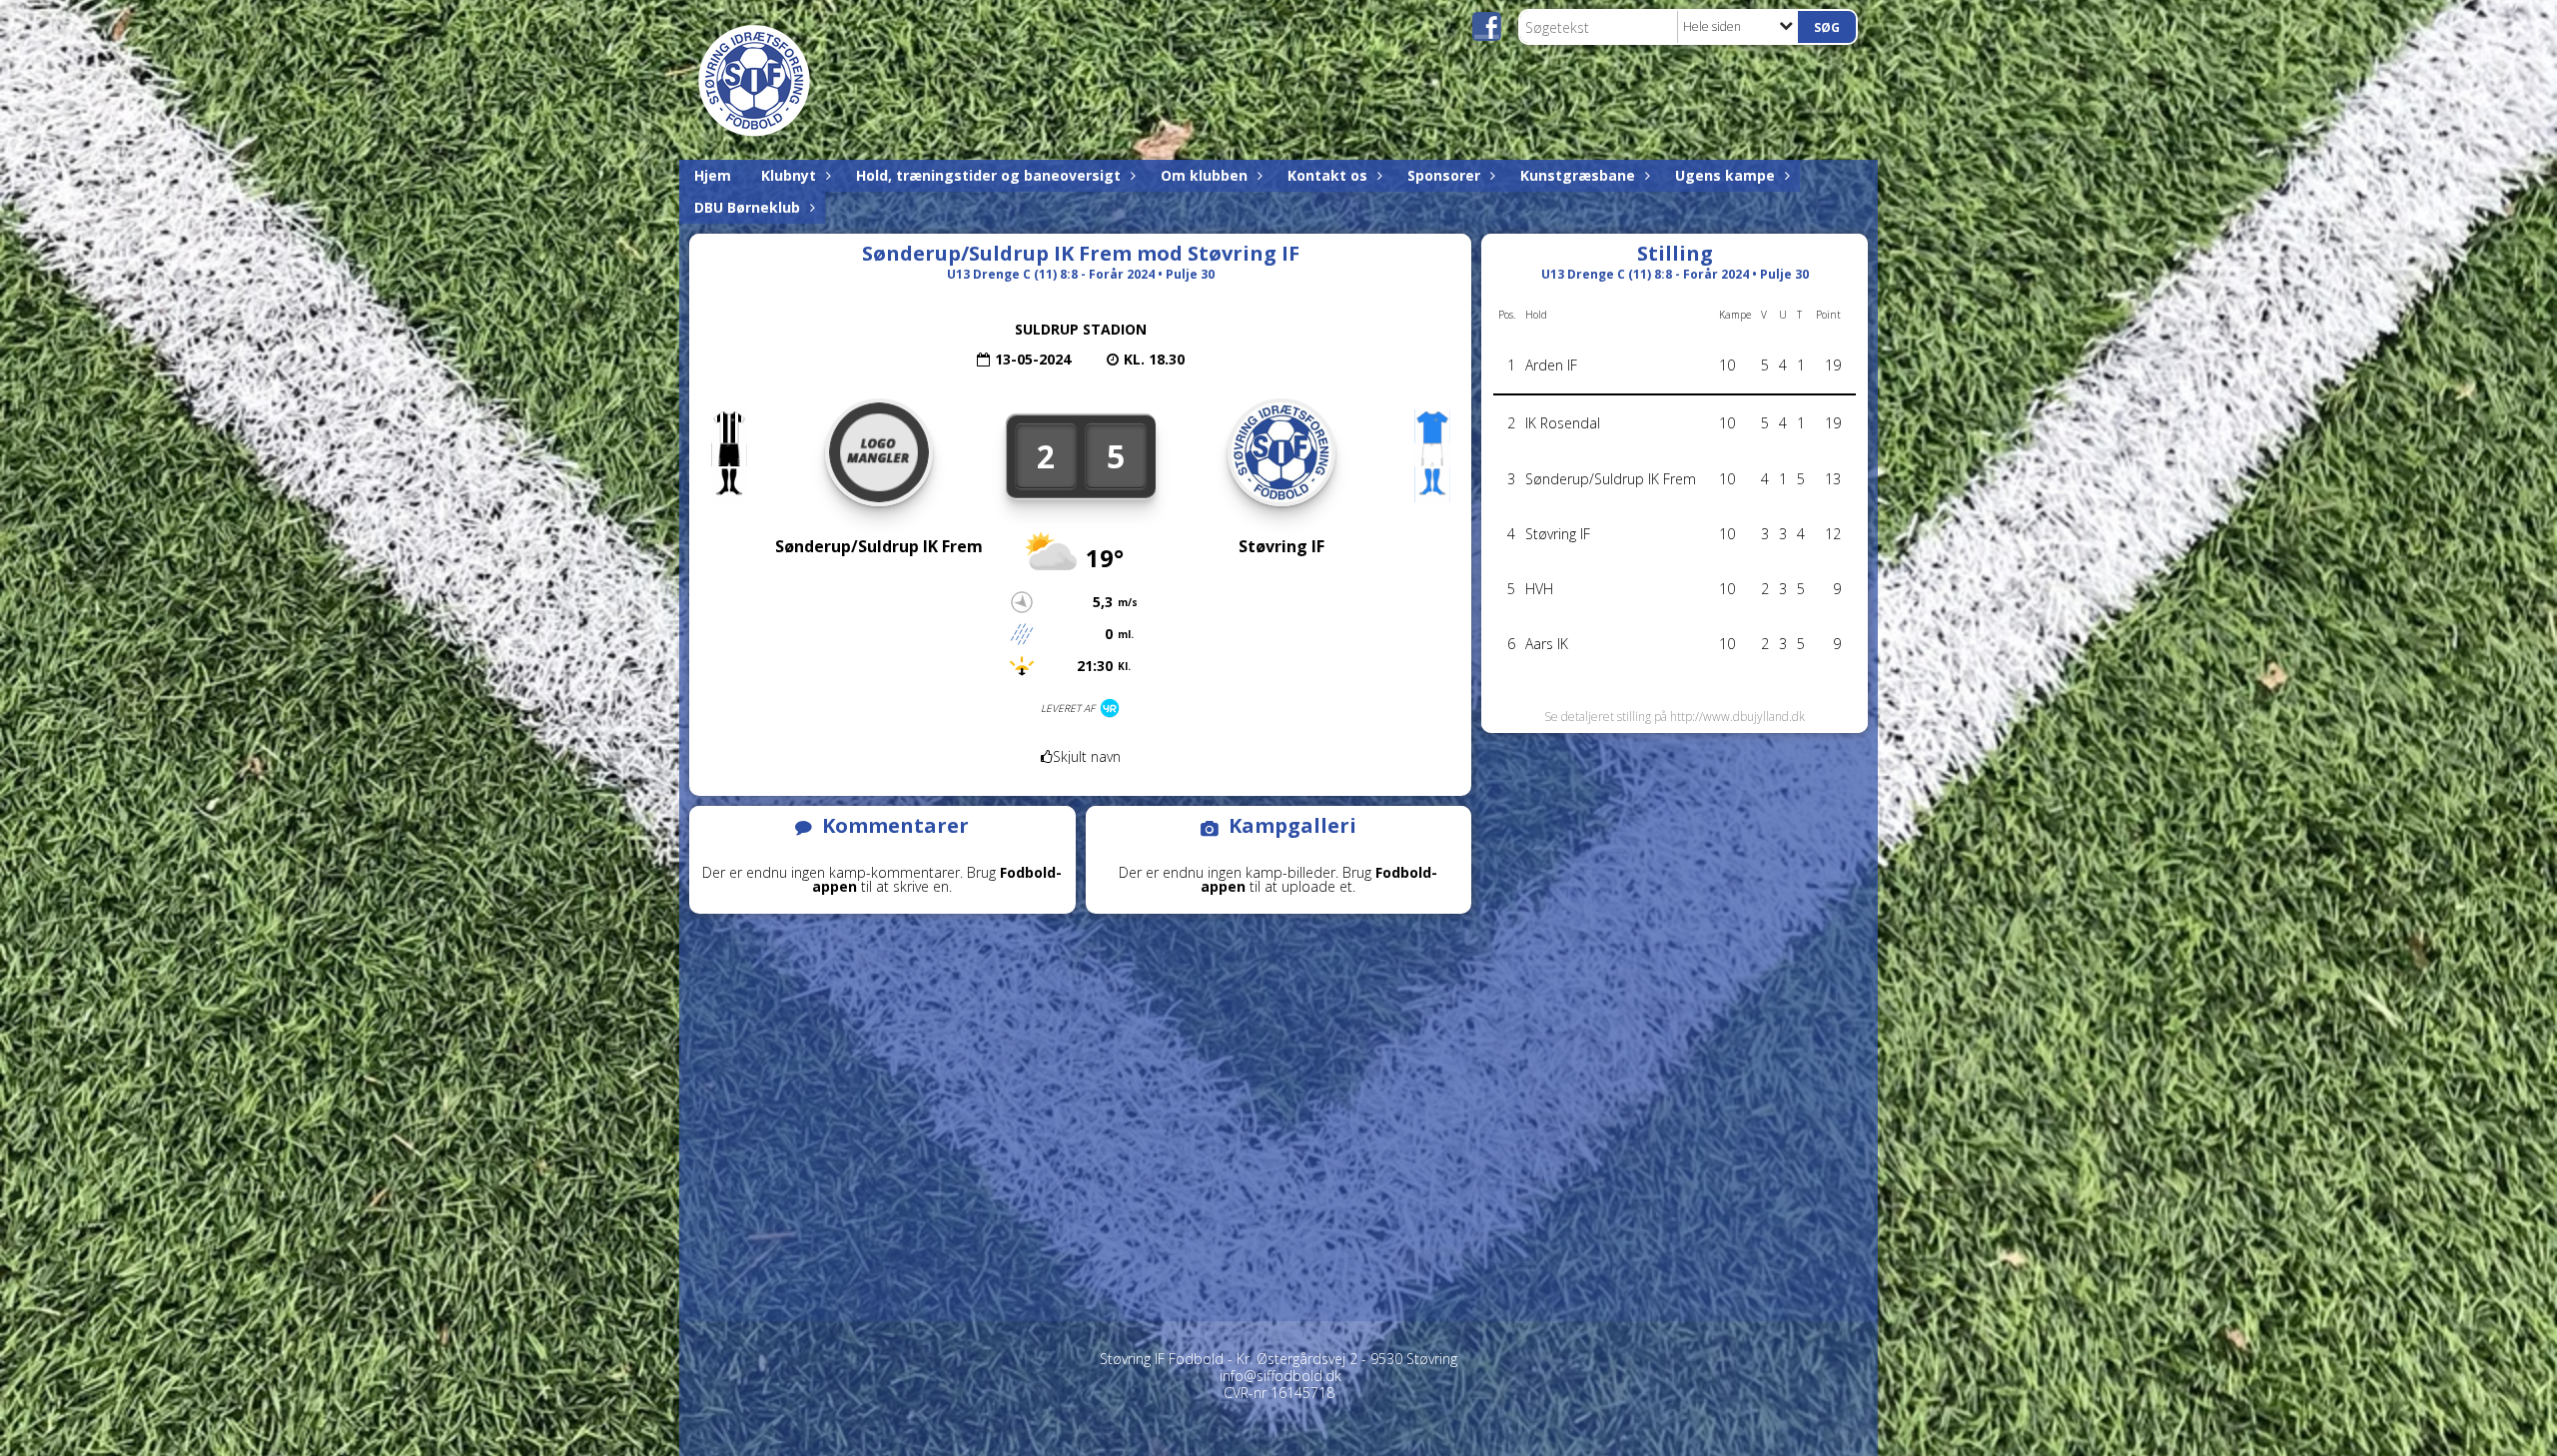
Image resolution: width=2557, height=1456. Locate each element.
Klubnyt (789, 175)
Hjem (713, 175)
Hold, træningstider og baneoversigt (988, 175)
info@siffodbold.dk (1280, 1376)
